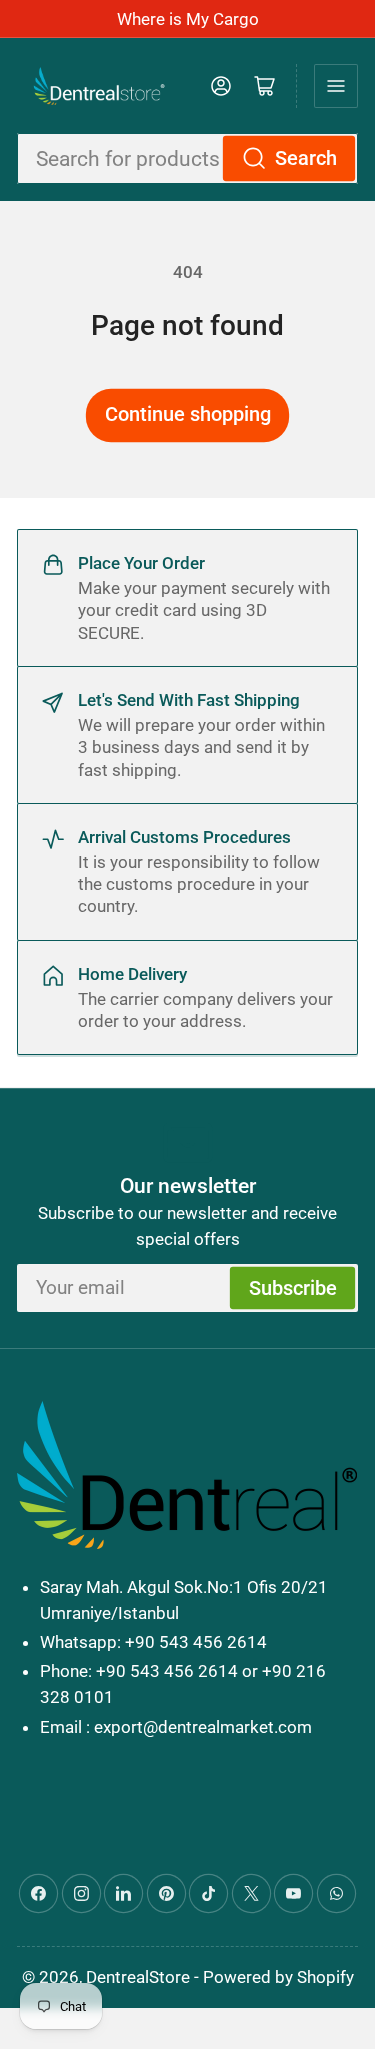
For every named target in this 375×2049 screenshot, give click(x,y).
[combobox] (187, 158)
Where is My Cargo (188, 19)
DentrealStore (138, 1977)
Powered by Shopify (278, 1977)
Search (306, 158)
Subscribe (293, 1288)
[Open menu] (336, 86)
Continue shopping (188, 414)
